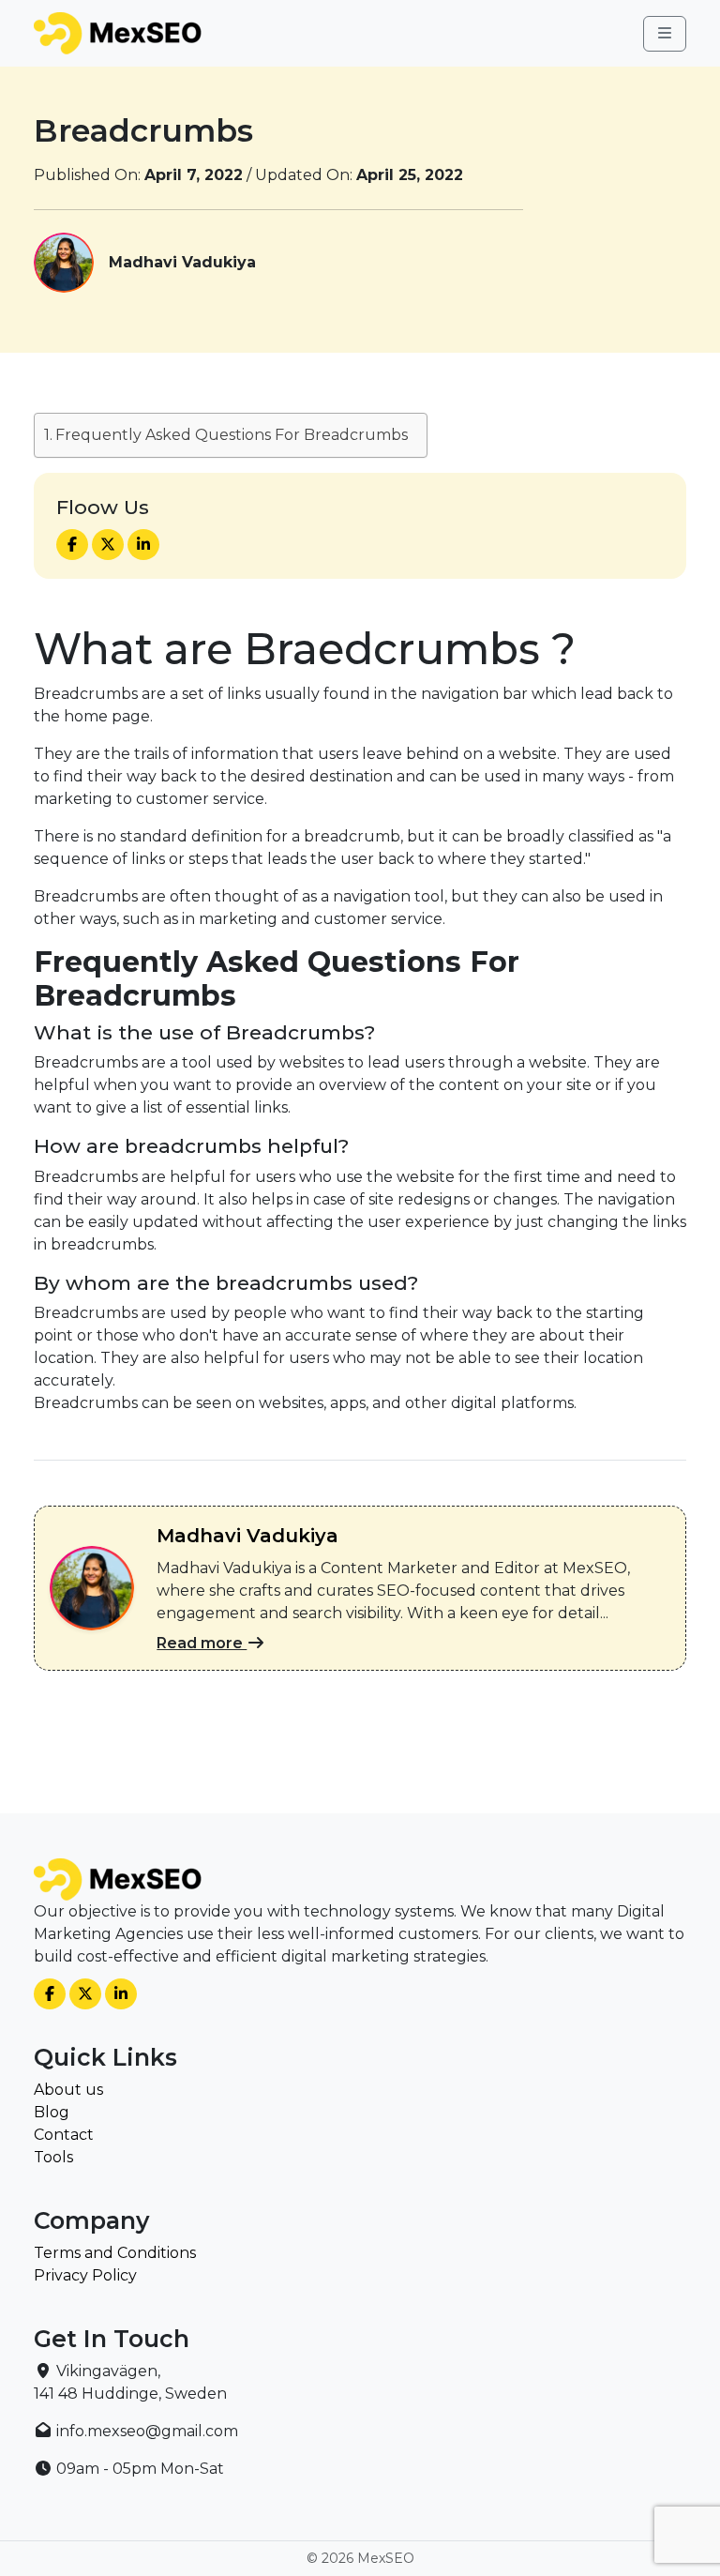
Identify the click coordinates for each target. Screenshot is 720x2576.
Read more (202, 1643)
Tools (53, 2157)
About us (68, 2090)
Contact (64, 2135)
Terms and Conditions (115, 2253)
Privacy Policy (85, 2275)
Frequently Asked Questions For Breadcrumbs (232, 435)
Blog (52, 2112)
